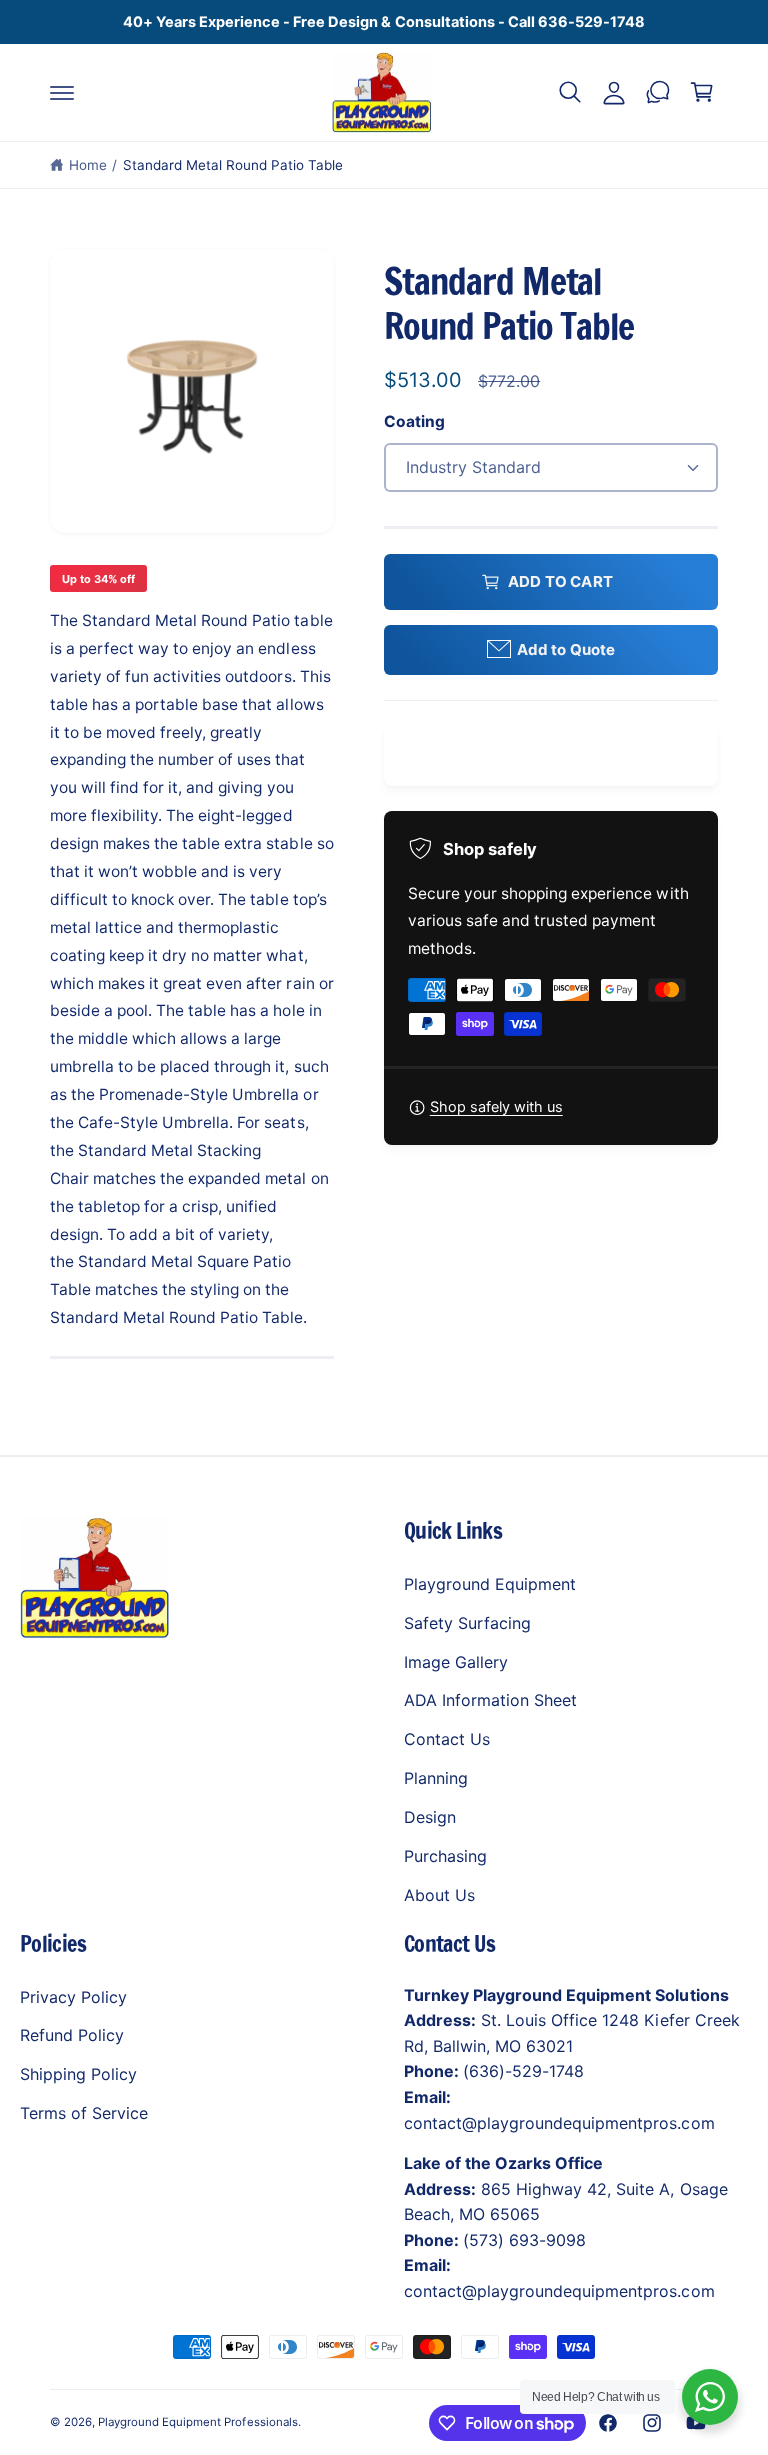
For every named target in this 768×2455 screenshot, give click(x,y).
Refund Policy (72, 2035)
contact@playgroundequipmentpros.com (559, 2123)
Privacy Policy (73, 1997)
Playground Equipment (490, 1584)
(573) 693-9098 (524, 2240)
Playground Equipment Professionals (198, 2422)
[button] (62, 92)
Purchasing (445, 1856)
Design (430, 1817)
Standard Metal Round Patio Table (233, 165)
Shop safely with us (496, 1107)
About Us (439, 1895)
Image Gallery (456, 1662)
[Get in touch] (658, 92)
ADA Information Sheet (490, 1700)
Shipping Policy (78, 2074)
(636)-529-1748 (523, 2071)
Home (88, 165)
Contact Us (447, 1739)
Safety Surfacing (467, 1623)
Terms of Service (84, 2113)
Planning (436, 1778)
